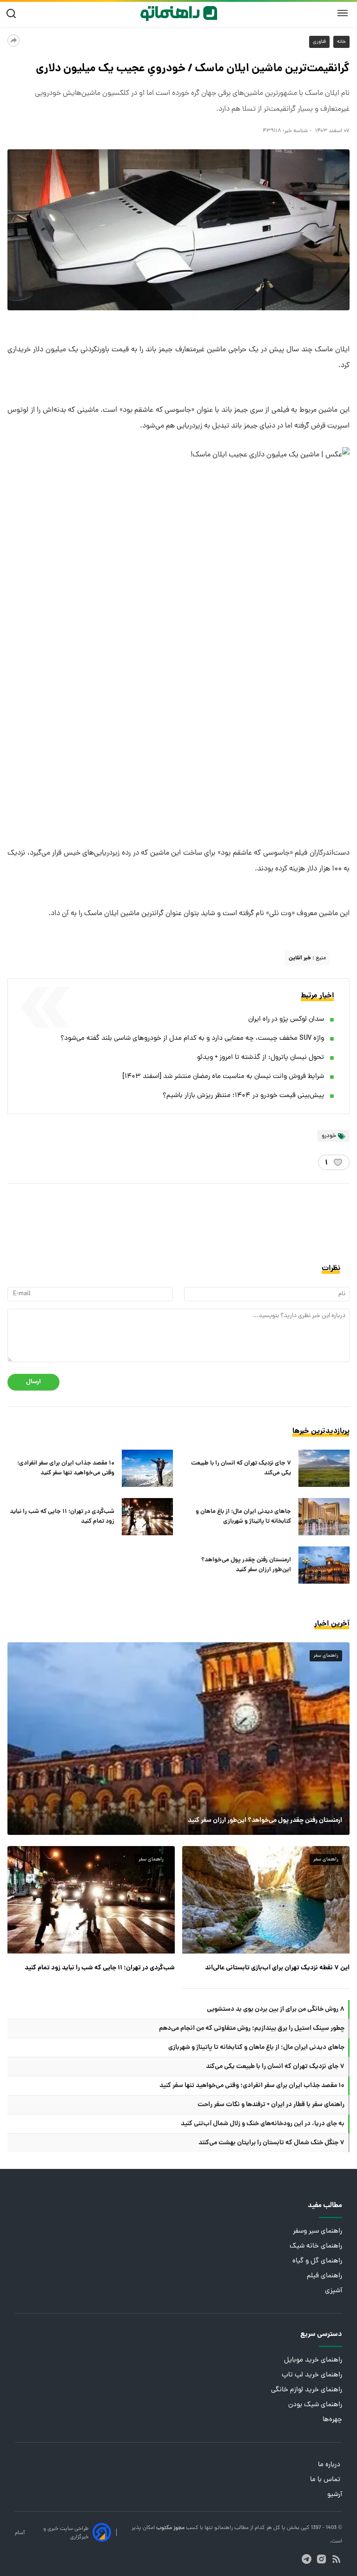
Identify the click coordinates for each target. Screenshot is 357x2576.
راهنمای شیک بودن (315, 2405)
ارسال (33, 1382)
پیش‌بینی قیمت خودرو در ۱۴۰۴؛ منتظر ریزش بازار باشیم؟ (243, 1096)
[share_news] (13, 40)
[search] (13, 14)
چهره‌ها (332, 2420)
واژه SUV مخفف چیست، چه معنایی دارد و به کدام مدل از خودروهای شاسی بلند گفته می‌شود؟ (192, 1039)
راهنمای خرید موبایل (313, 2360)
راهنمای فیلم (324, 2276)
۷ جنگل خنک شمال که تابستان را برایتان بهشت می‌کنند (271, 2143)
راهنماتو (223, 2528)
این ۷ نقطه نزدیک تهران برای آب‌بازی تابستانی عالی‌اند (277, 1968)
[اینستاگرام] (321, 2559)
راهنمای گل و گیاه (317, 2261)
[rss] (336, 2559)
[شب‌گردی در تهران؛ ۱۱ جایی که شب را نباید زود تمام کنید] (147, 1517)
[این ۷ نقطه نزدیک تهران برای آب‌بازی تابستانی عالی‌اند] (266, 1900)
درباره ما (330, 2465)
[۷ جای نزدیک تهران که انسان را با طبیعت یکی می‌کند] (324, 1468)
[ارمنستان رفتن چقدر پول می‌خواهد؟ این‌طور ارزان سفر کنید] (324, 1565)
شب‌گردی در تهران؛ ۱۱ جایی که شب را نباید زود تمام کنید (62, 1517)
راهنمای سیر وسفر (317, 2231)
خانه (341, 42)
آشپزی (334, 2291)
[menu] (343, 13)
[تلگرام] (307, 2559)
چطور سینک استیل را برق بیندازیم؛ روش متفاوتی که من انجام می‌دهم (252, 2028)
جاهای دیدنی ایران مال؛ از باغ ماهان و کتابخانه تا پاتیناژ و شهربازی (243, 1517)
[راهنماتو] (179, 13)
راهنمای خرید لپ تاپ (312, 2375)
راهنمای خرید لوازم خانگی (307, 2390)
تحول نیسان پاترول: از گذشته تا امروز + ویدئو (261, 1058)
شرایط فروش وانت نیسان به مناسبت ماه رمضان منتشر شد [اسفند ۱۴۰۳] (223, 1077)
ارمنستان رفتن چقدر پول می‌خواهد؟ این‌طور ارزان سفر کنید (246, 1565)
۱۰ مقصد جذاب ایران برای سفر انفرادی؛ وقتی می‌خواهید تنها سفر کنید (66, 1468)
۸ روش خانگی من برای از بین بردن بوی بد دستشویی (276, 2009)
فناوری (319, 42)
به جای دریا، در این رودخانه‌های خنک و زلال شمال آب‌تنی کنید (263, 2124)
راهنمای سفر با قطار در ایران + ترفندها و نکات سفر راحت (271, 2105)
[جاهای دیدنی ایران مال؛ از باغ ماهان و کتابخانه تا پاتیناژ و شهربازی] (324, 1517)
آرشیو (335, 2495)
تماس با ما (326, 2480)
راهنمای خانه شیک (316, 2246)
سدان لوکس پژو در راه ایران (286, 1020)
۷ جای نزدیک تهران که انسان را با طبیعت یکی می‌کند (241, 1468)
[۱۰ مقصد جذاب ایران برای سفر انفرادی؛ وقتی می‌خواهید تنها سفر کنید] (147, 1468)
